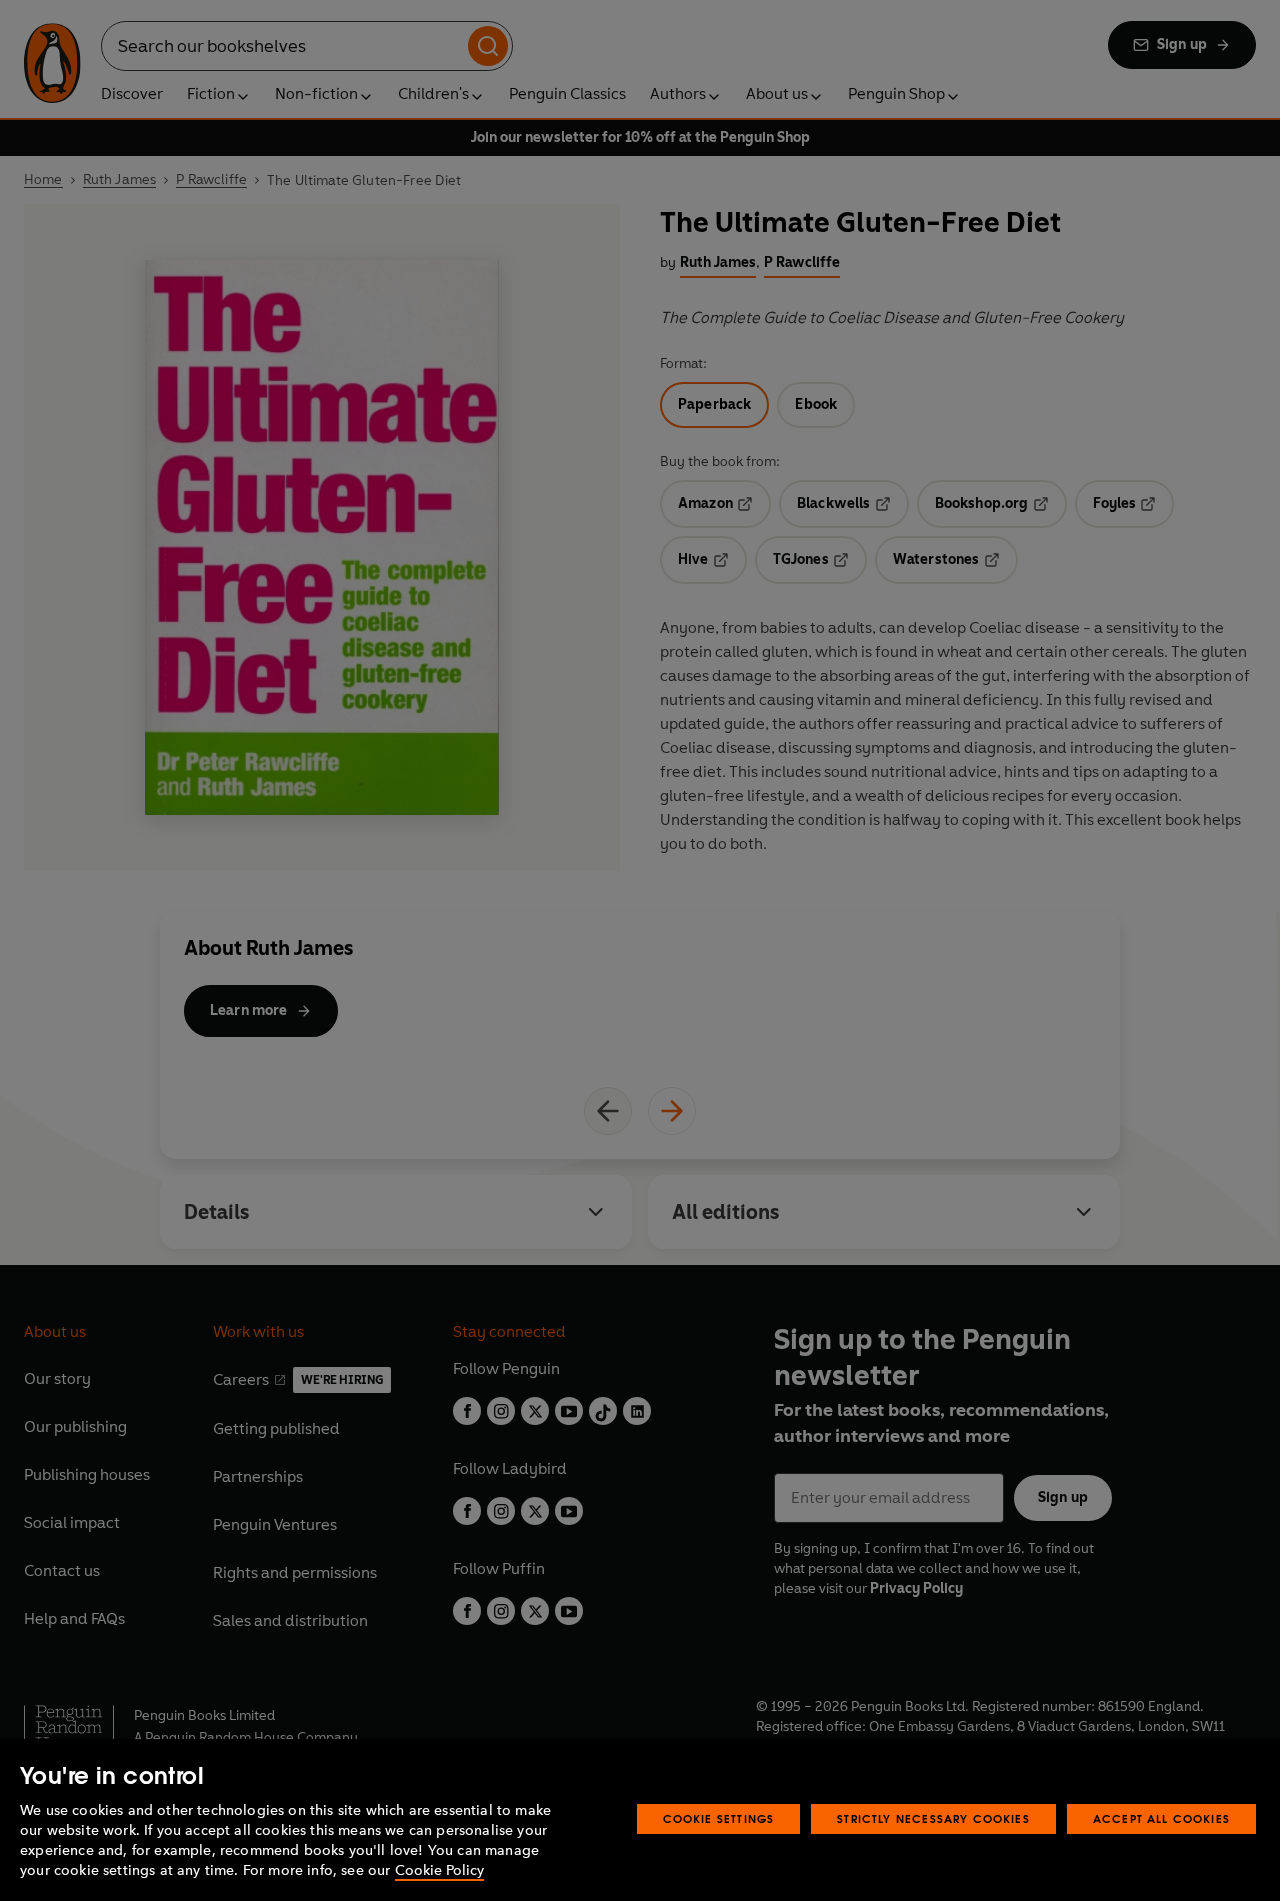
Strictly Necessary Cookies (933, 1818)
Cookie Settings (719, 1818)
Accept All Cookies (1161, 1818)
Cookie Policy (439, 1870)
